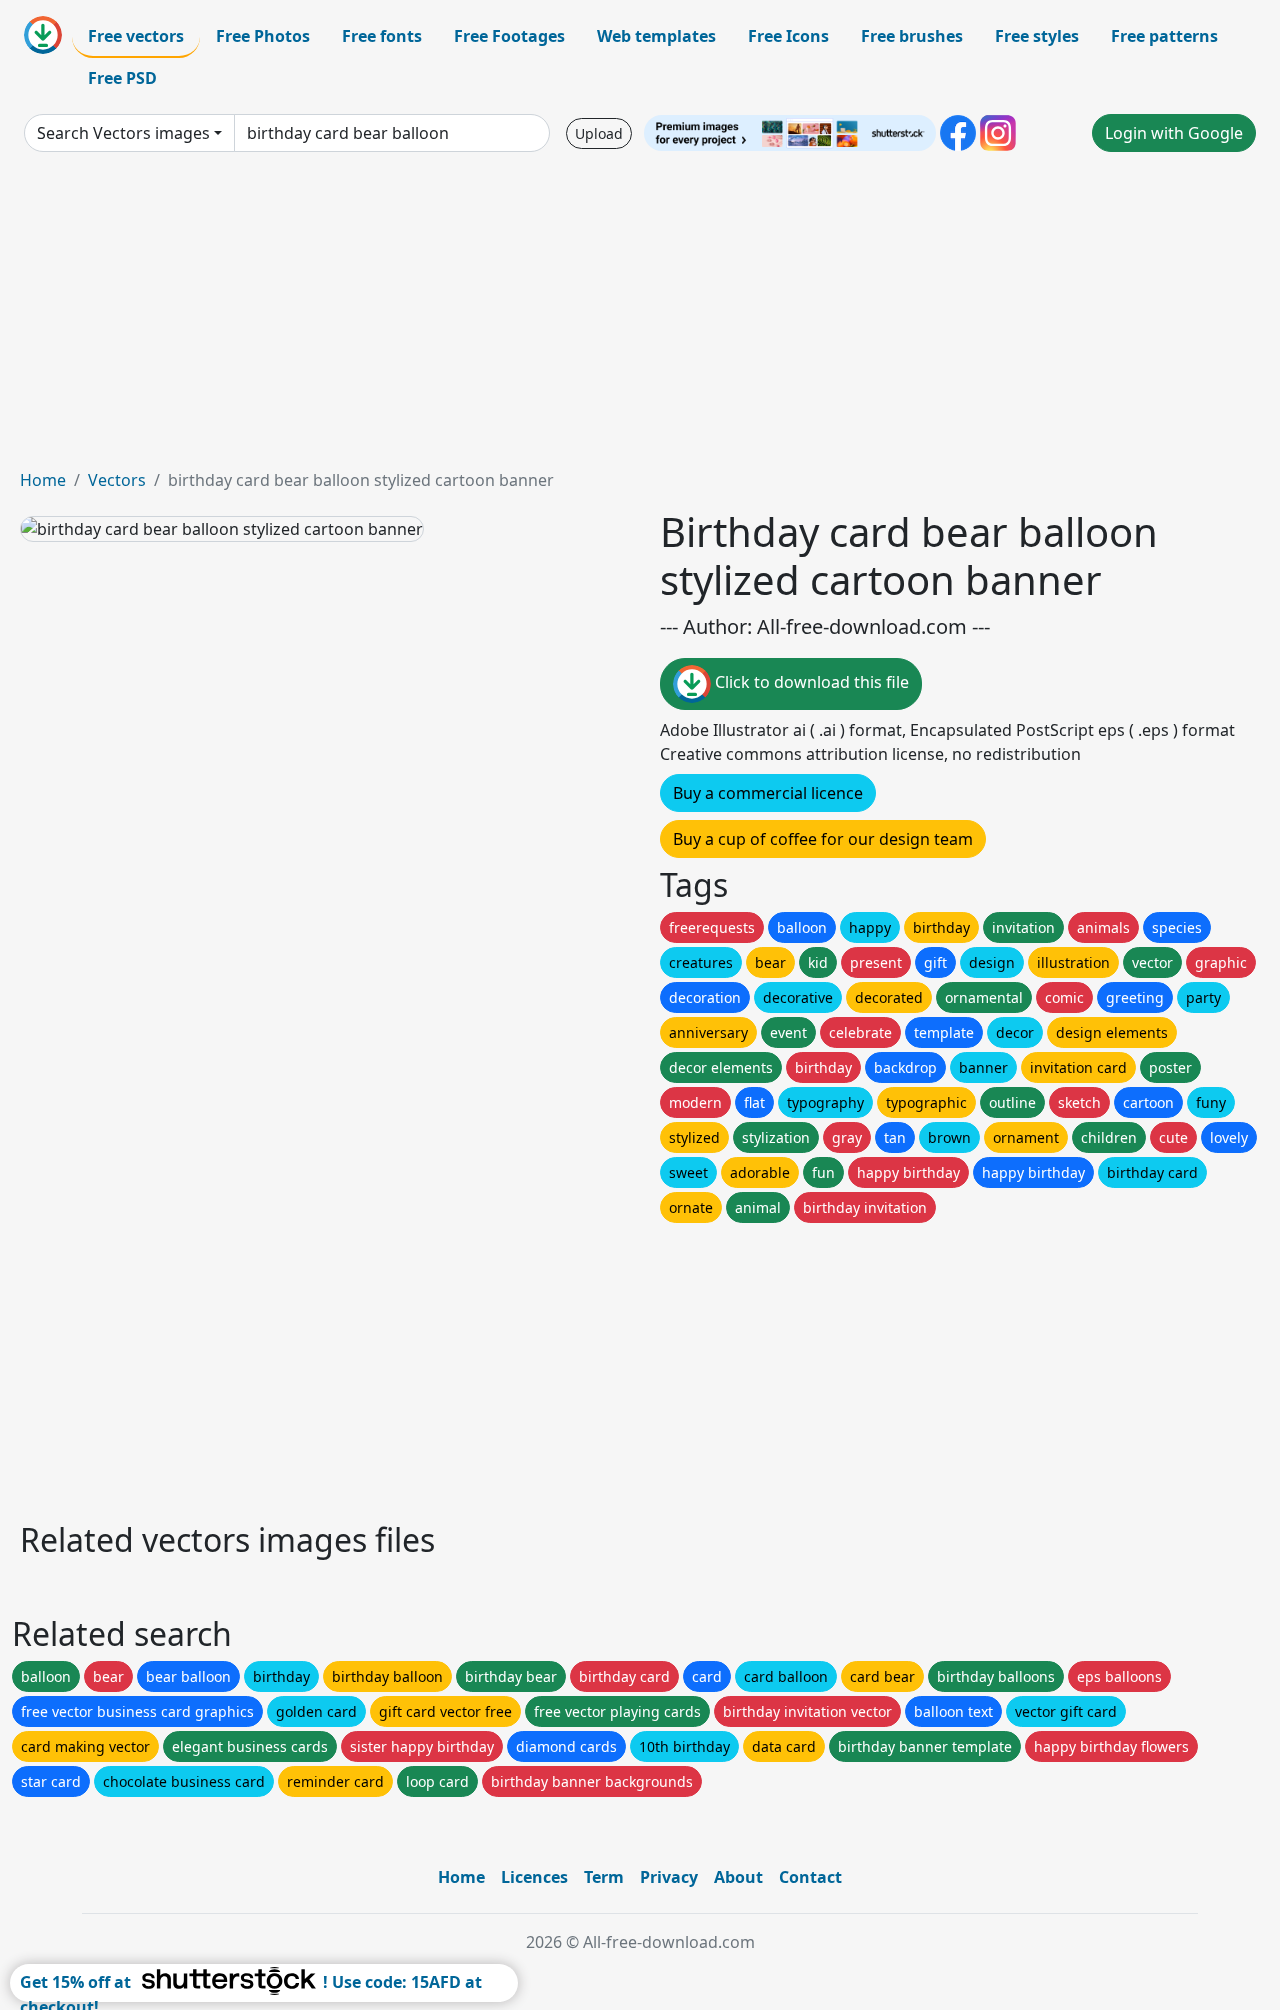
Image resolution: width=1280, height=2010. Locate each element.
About (738, 1877)
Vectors (117, 480)
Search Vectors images (123, 133)
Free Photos (263, 36)
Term (604, 1877)
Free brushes (912, 36)
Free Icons (788, 36)
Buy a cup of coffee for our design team (823, 839)
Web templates (656, 36)
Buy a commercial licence (768, 793)
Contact (810, 1877)
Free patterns (1164, 36)
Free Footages (509, 36)
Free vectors (136, 36)
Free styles (1037, 36)
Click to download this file (810, 682)
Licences (534, 1877)
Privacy (669, 1877)
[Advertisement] (640, 318)
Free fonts (382, 36)
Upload (599, 133)
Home (43, 480)
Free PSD (122, 78)
